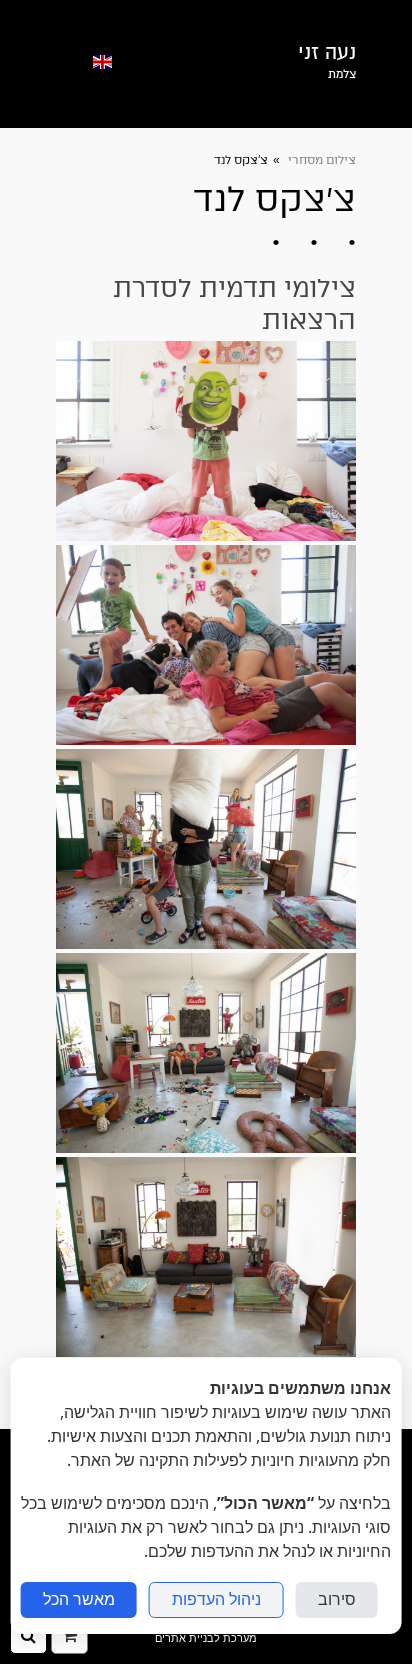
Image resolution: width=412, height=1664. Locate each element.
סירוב (337, 1599)
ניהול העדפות (216, 1599)
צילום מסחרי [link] (320, 160)
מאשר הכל (79, 1599)
